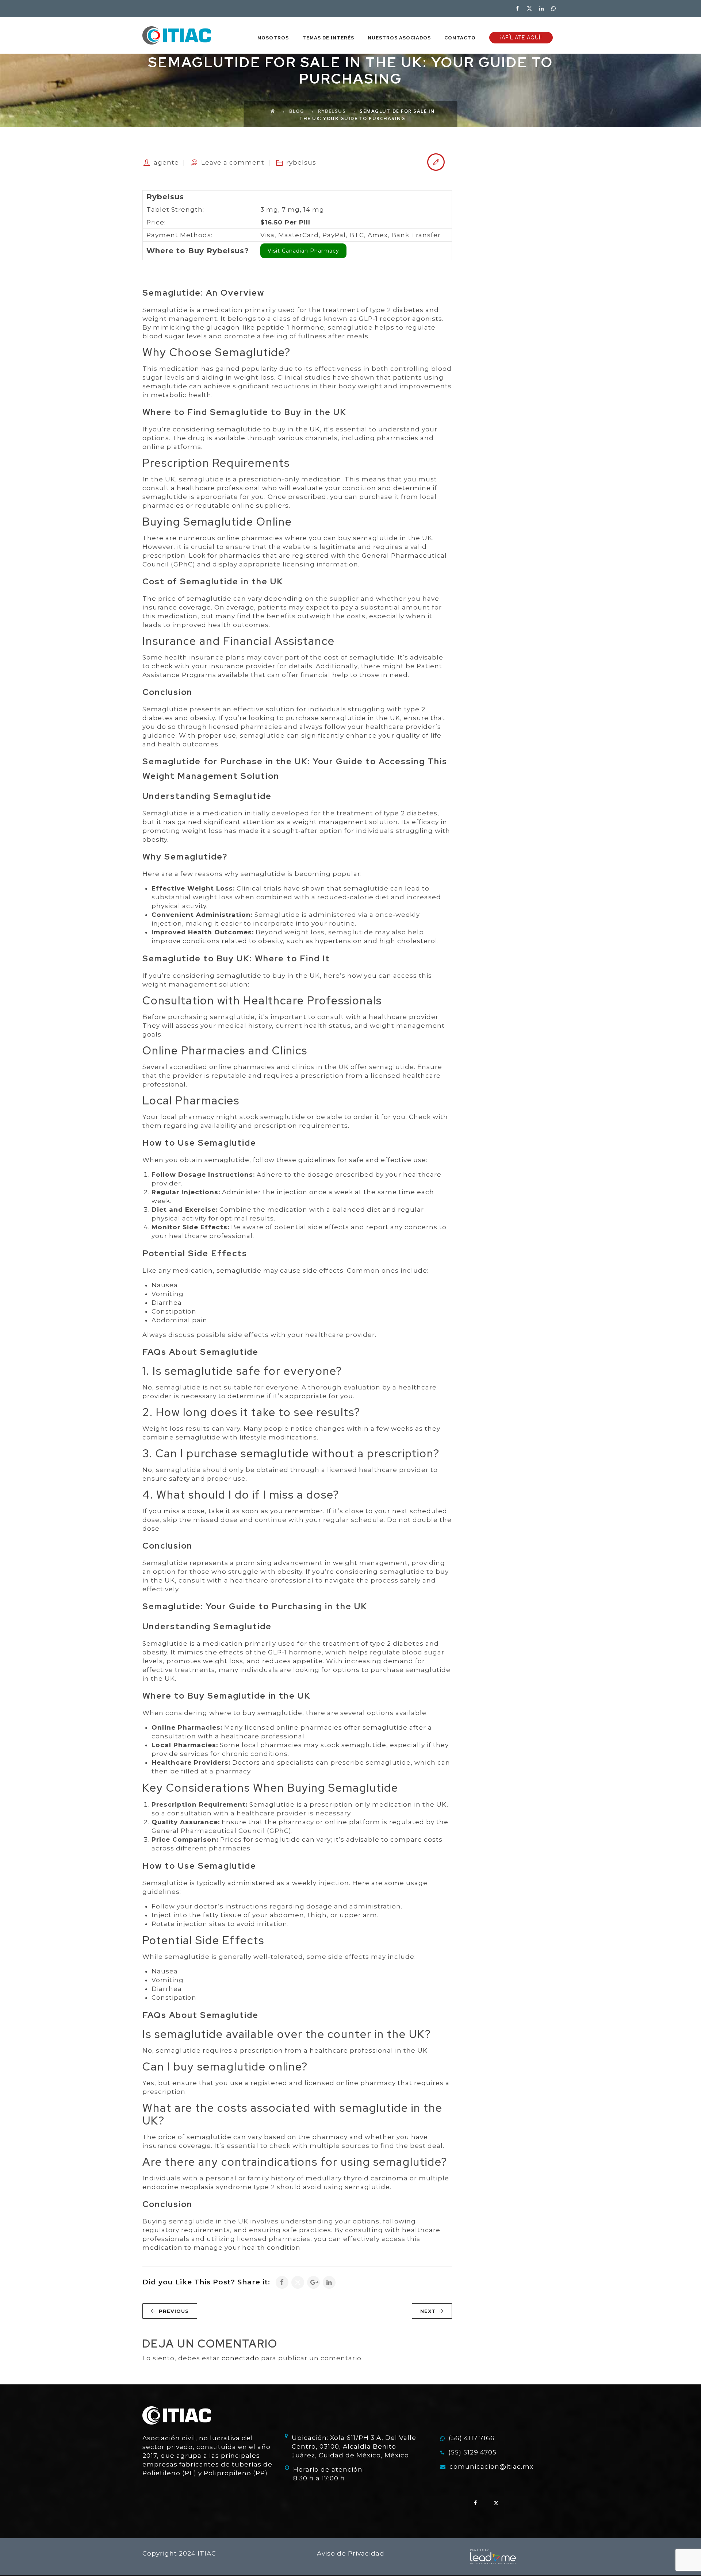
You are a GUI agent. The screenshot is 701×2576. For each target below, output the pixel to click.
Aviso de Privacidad (351, 2553)
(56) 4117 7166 (472, 2438)
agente (166, 162)
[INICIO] (177, 35)
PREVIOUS (174, 2311)
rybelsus (301, 162)
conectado (240, 2358)
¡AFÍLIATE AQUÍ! (521, 38)
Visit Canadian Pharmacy (303, 251)
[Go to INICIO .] (273, 111)
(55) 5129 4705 (472, 2452)
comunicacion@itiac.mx (491, 2467)
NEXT (428, 2311)
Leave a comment (233, 162)
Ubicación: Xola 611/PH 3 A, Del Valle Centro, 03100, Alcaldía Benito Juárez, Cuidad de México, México (354, 2446)
